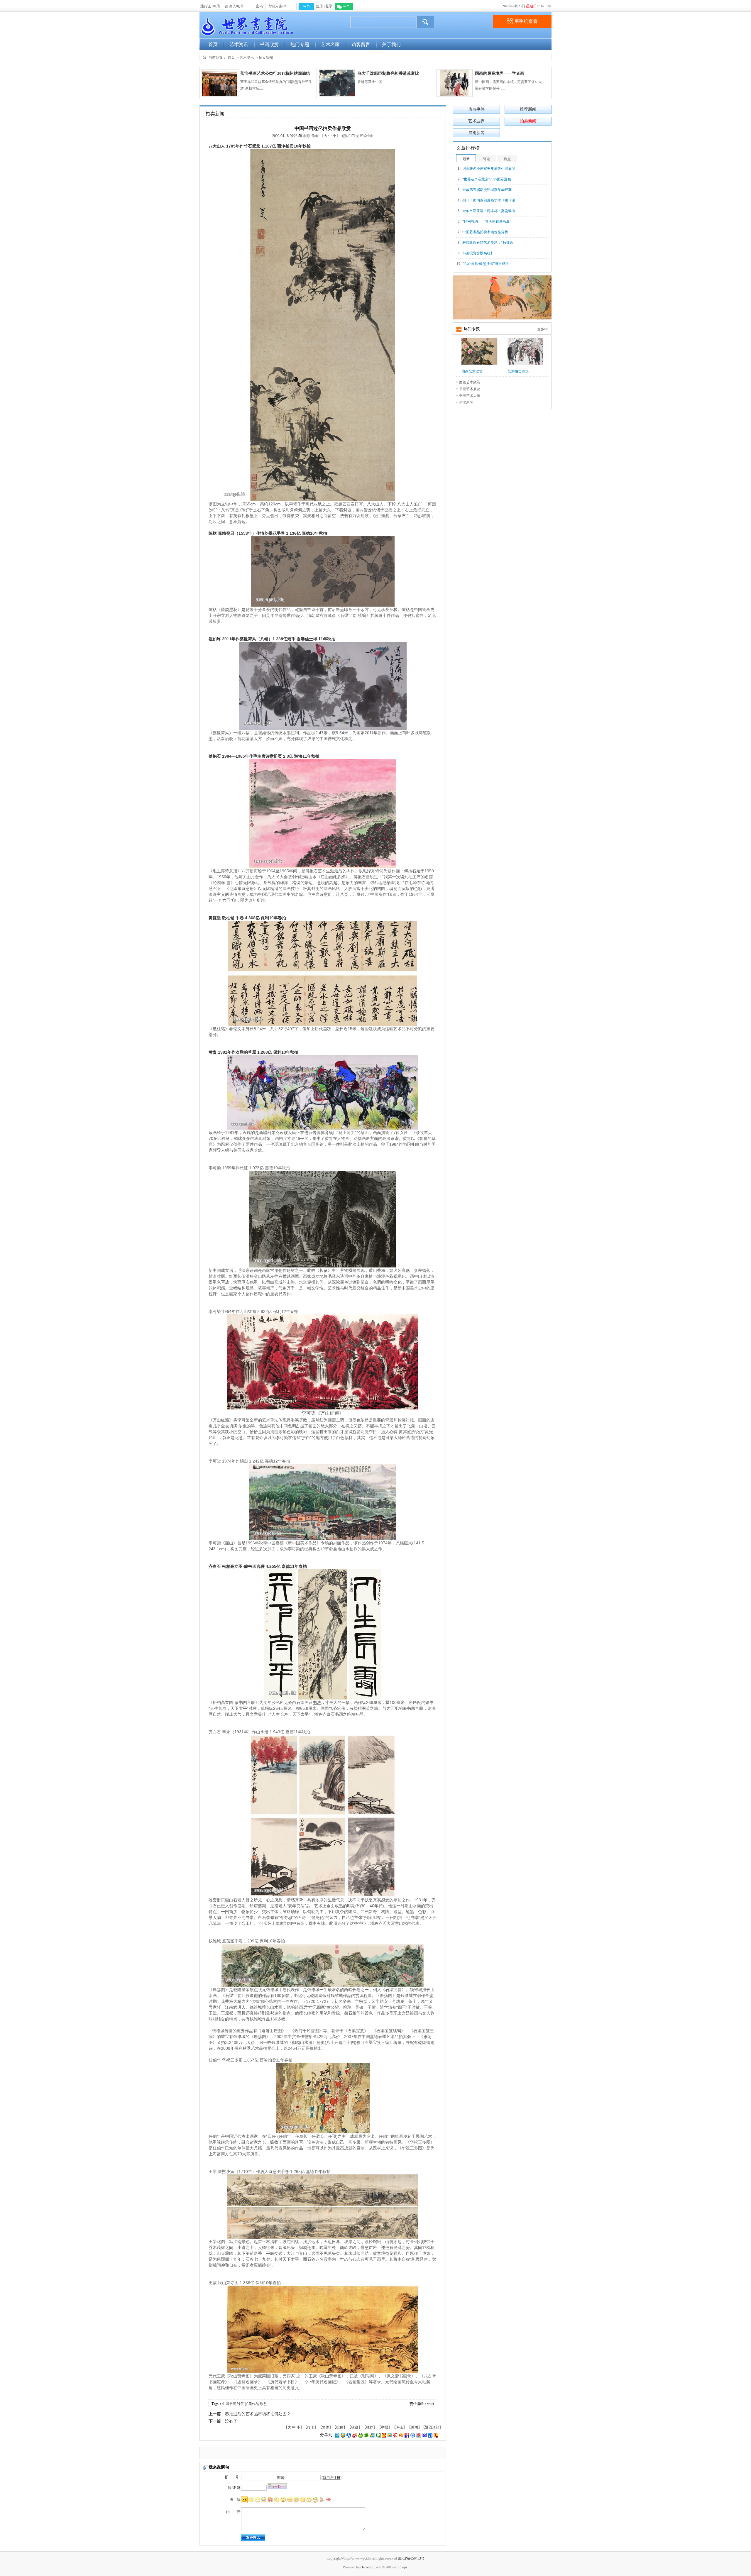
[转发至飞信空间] (390, 2435)
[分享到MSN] (372, 2435)
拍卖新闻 (266, 57)
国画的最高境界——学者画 (500, 73)
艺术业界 (476, 121)
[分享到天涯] (413, 2435)
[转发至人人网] (349, 2435)
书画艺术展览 (470, 389)
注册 (319, 6)
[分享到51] (430, 2435)
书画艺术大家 (470, 396)
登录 (329, 6)
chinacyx (367, 2567)
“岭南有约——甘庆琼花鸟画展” (487, 221)
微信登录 (344, 6)
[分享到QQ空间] (343, 2435)
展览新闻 (476, 133)
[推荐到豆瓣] (378, 2435)
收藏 (355, 2427)
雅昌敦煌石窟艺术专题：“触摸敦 (488, 243)
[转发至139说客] (401, 2435)
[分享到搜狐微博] (436, 2435)
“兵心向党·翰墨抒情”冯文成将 (486, 264)
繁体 (326, 2427)
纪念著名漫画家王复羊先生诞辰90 (489, 169)
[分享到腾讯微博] (337, 2435)
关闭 (415, 2427)
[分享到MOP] (361, 2435)
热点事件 (476, 109)
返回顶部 (432, 2427)
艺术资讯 (239, 44)
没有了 (231, 2421)
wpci (431, 2404)
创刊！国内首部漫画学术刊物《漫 (489, 200)
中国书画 (229, 2404)
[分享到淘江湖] (395, 2435)
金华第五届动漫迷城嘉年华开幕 (487, 190)
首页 (213, 44)
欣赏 (263, 2404)
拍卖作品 (252, 2404)
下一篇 (215, 2421)
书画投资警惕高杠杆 (478, 253)
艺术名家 (330, 44)
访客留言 (361, 44)
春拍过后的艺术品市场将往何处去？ (258, 2414)
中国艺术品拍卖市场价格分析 (485, 232)
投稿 (340, 2427)
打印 (311, 2427)
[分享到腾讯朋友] (366, 2435)
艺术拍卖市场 (518, 371)
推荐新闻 (528, 109)
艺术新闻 (466, 402)
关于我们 (391, 44)
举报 (385, 2427)
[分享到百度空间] (424, 2435)
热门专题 (300, 44)
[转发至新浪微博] (355, 2435)
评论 (400, 2427)
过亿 (241, 2404)
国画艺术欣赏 (472, 371)
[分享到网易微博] (419, 2435)
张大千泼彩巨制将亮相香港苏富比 (388, 73)
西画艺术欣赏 (470, 382)
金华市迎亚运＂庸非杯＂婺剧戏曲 (489, 211)
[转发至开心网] (384, 2435)
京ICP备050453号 (411, 2558)
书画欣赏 (269, 44)
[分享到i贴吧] (407, 2435)
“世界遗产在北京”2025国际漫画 (487, 179)
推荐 (370, 2427)
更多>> (543, 329)
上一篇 (215, 2414)
